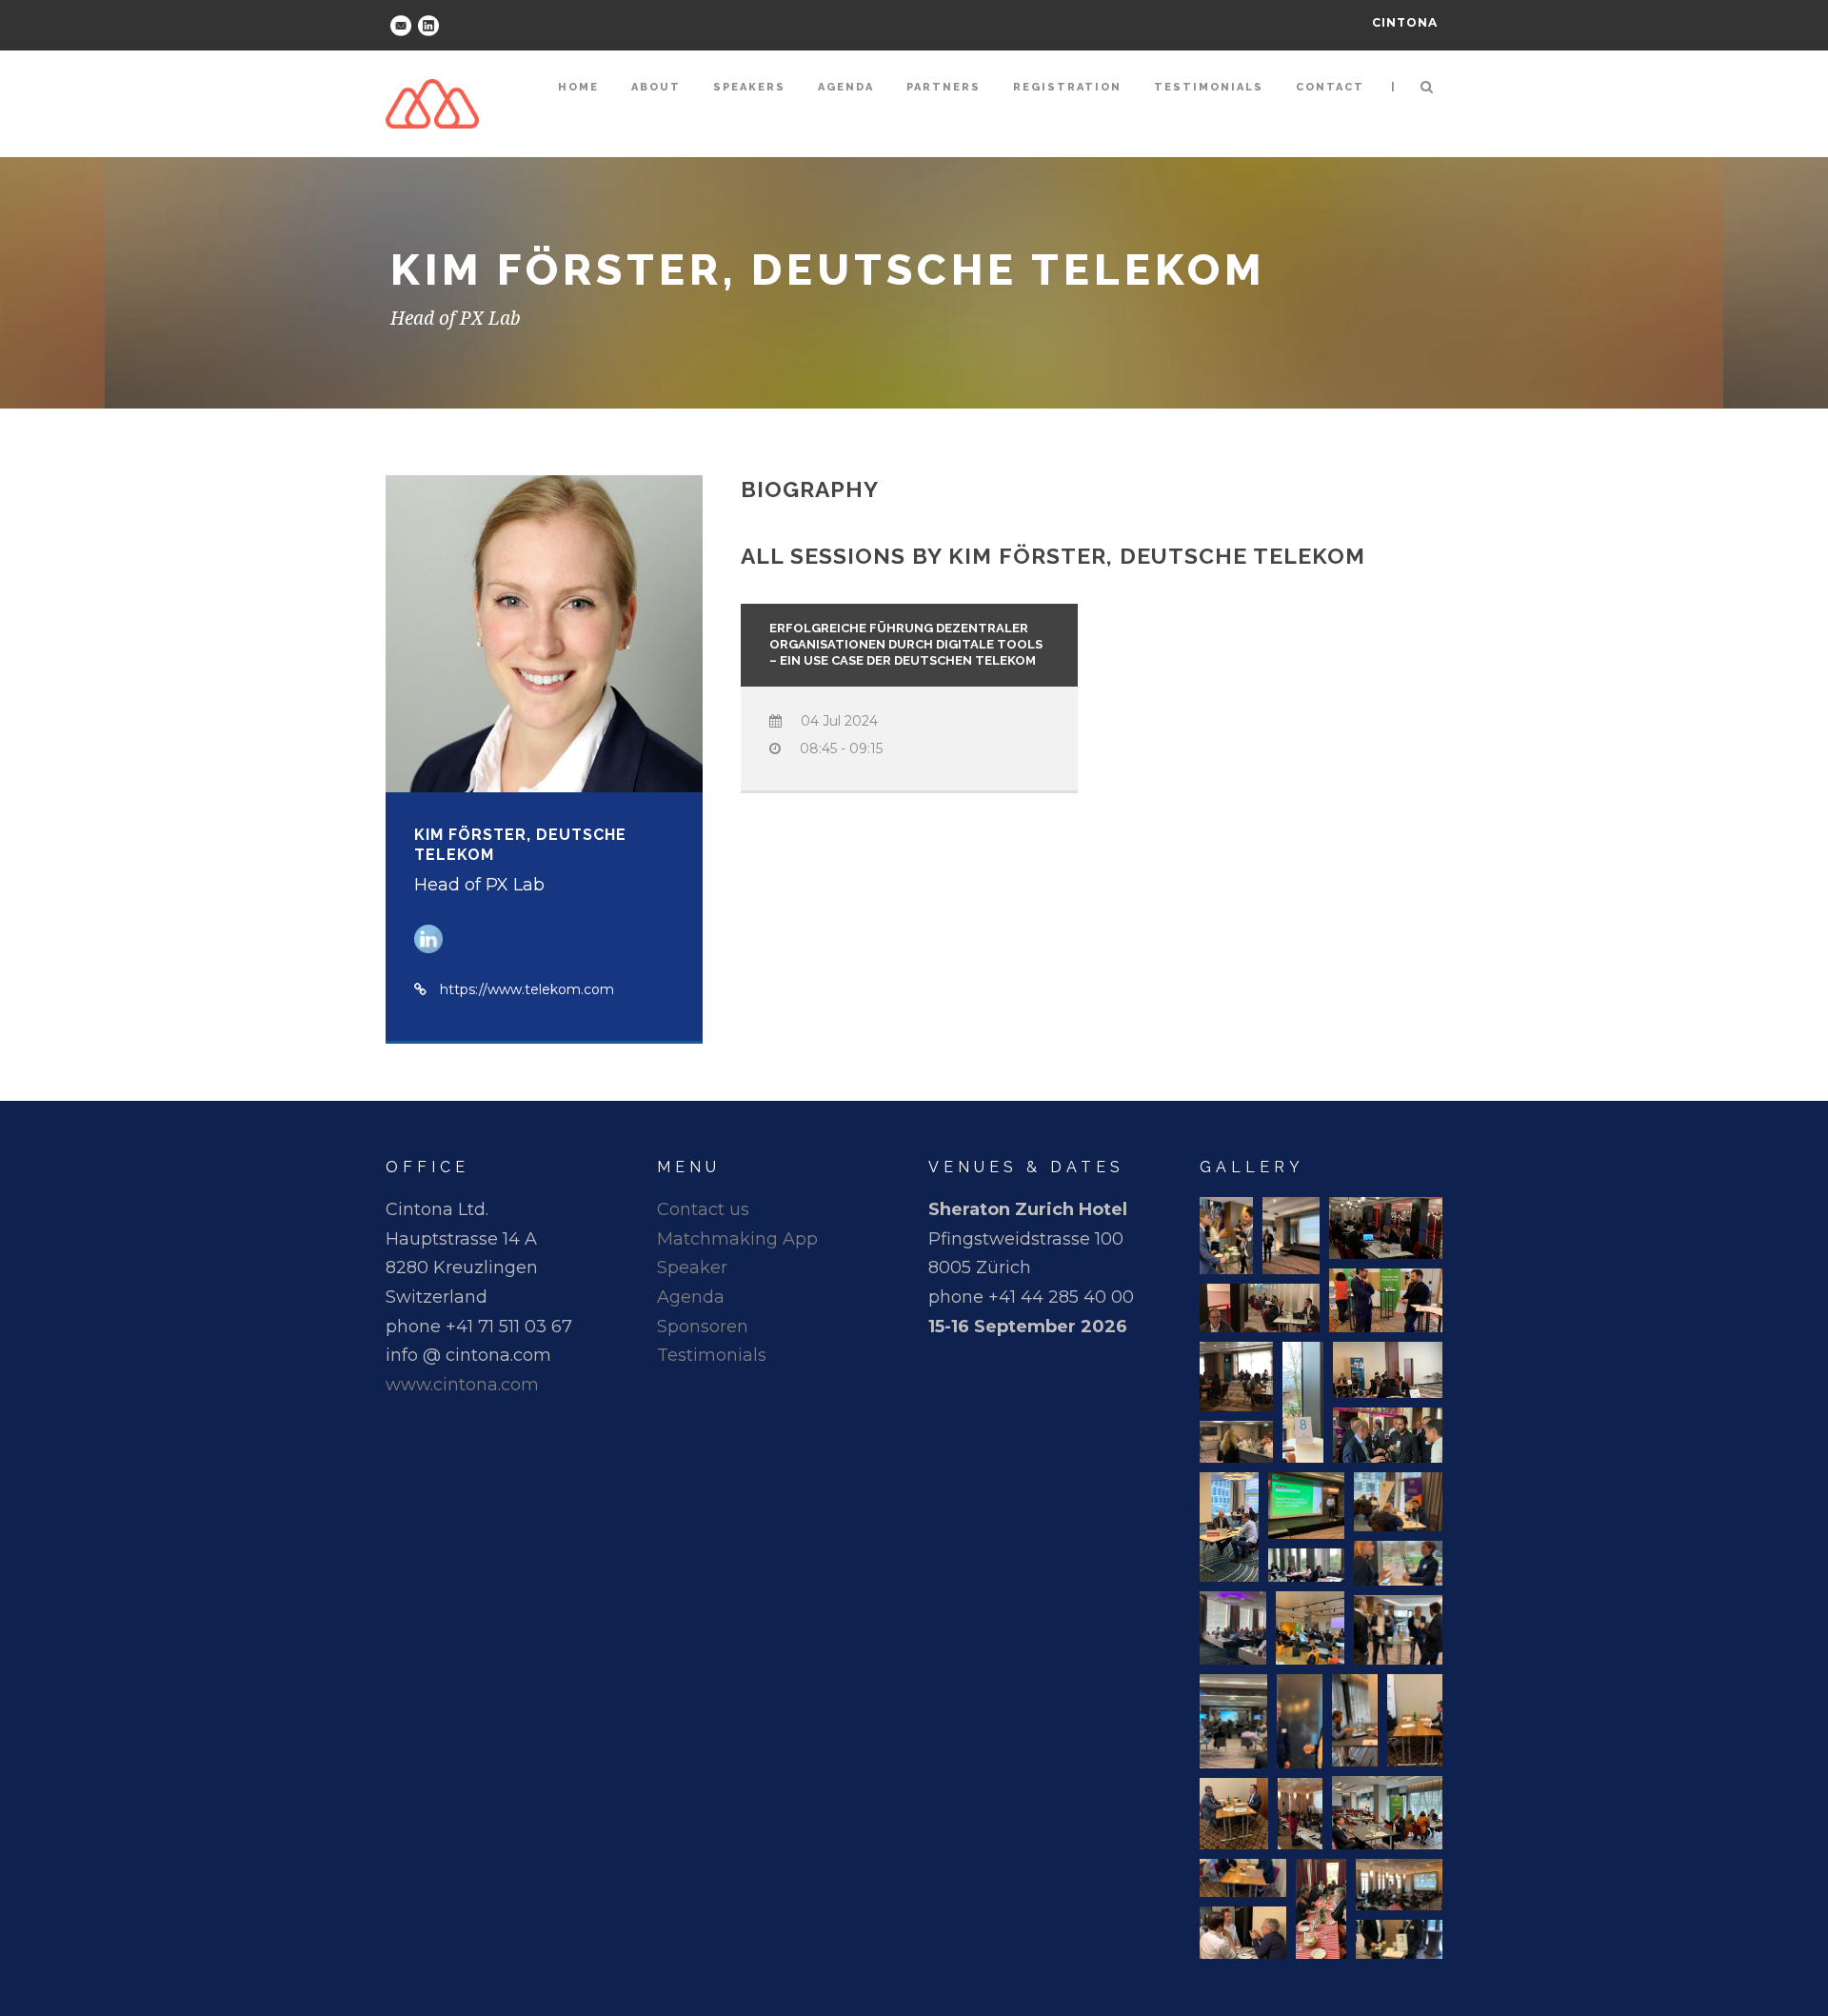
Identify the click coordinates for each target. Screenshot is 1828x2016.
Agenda (846, 87)
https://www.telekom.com (527, 989)
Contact (1330, 87)
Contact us (703, 1209)
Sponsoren (703, 1327)
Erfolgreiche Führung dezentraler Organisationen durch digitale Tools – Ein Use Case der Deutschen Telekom (906, 644)
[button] (1226, 1236)
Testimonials (1209, 87)
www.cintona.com (462, 1385)
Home (578, 87)
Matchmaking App (737, 1239)
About (656, 87)
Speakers (749, 87)
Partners (944, 87)
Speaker (692, 1267)
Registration (1067, 87)
